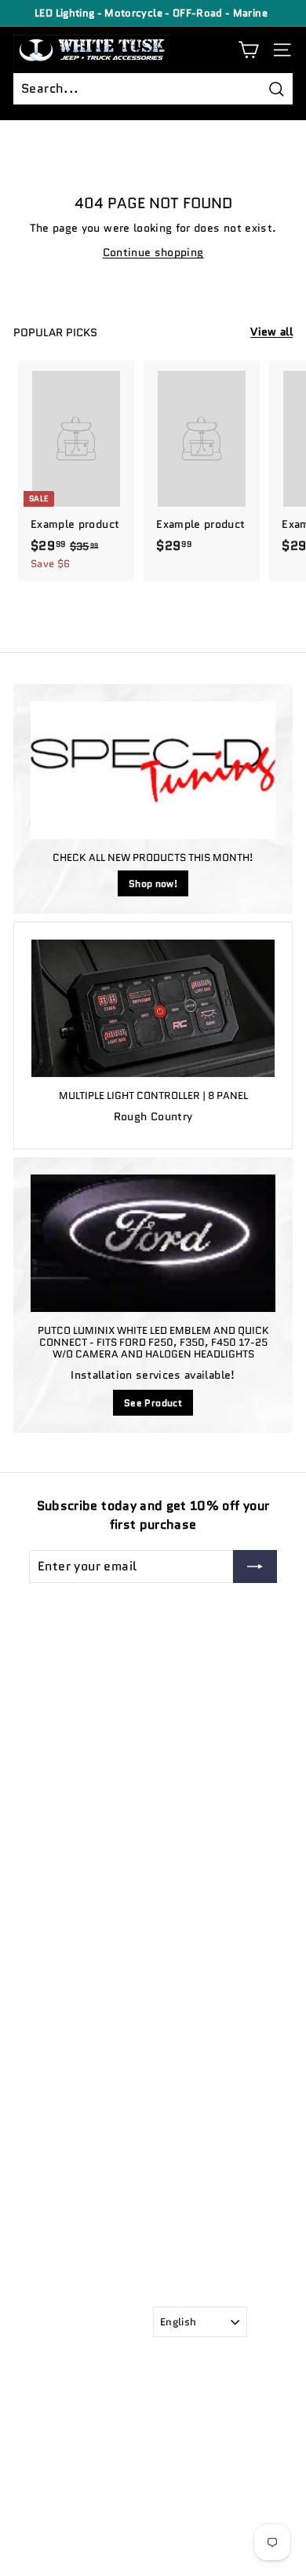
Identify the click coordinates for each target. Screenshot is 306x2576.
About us (36, 2085)
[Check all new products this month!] (153, 771)
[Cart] (248, 50)
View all (271, 332)
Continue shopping (153, 252)
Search (31, 2063)
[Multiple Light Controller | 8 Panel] (153, 1008)
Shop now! (153, 883)
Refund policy (49, 2129)
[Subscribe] (255, 1566)
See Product (153, 1403)
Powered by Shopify (63, 2543)
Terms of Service (55, 2107)
